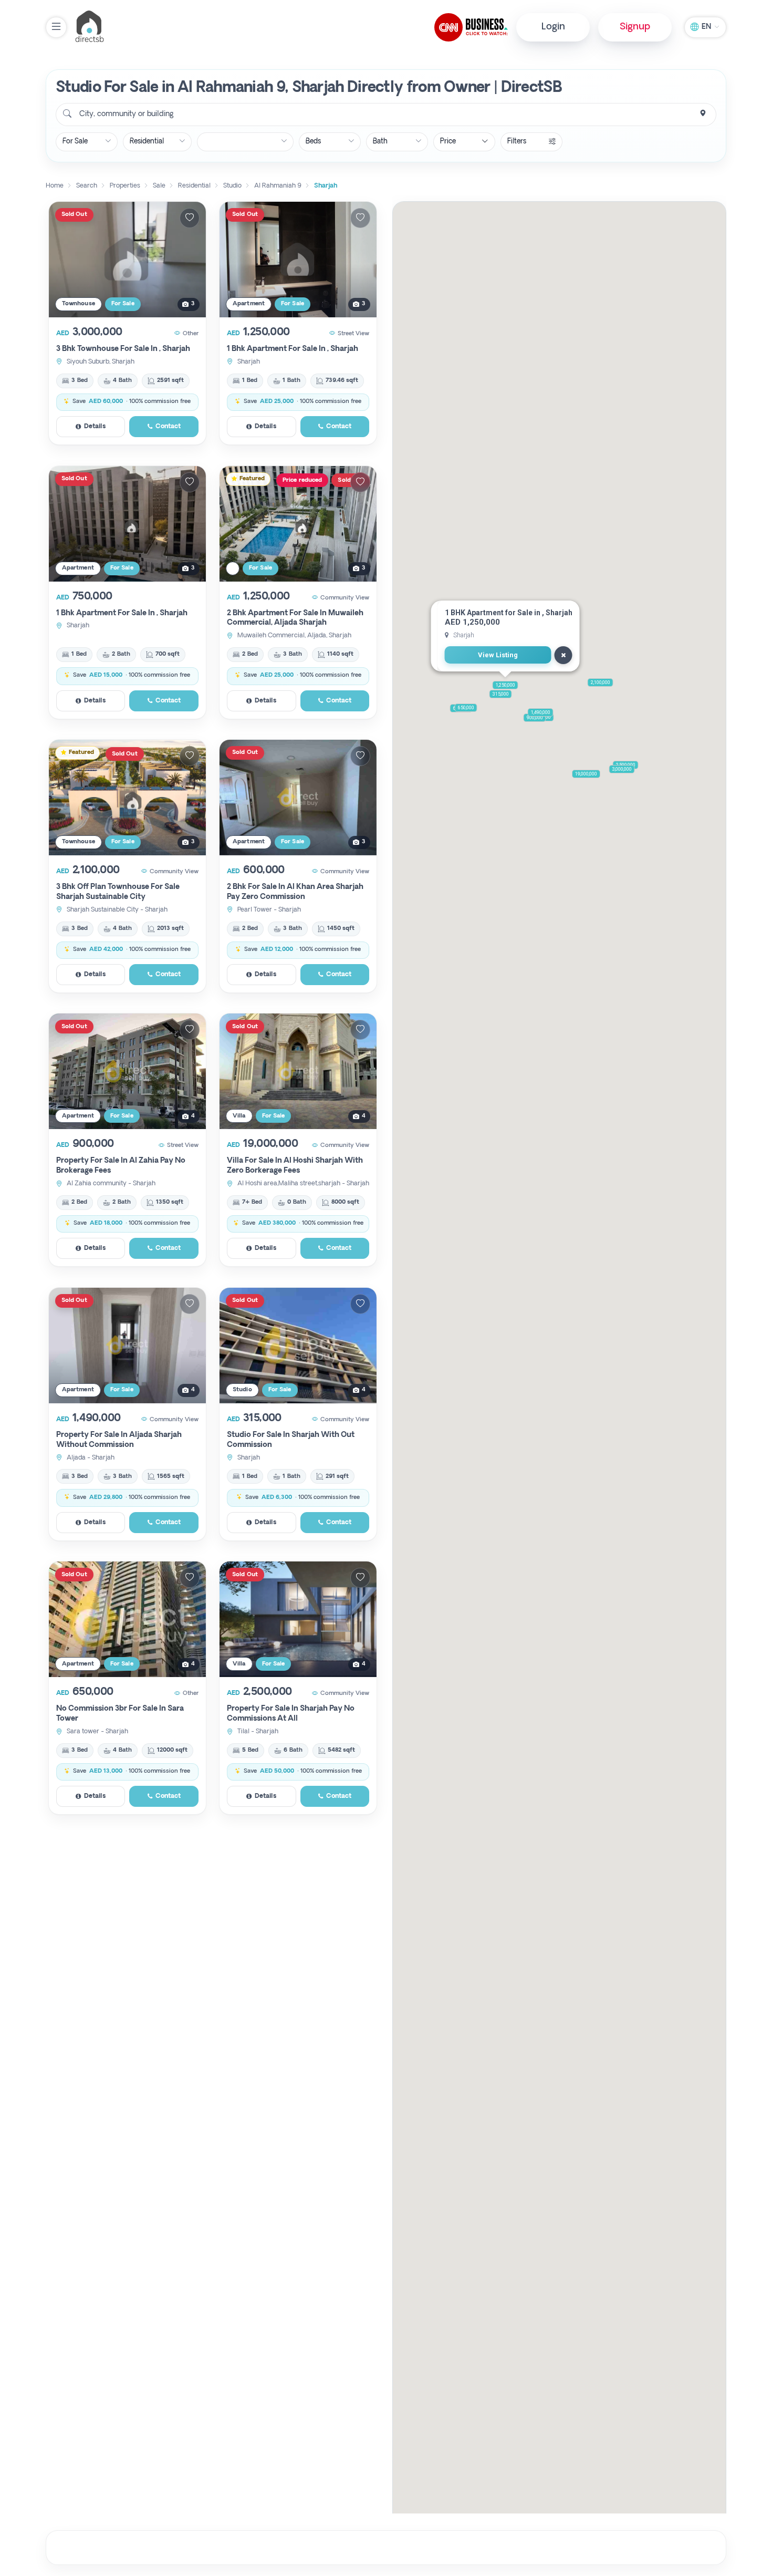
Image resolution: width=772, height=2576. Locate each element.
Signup (635, 27)
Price (448, 142)
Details (95, 427)
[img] (127, 260)
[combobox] (386, 115)
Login (553, 27)
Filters (517, 142)
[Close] (564, 655)
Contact (168, 427)
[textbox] (126, 115)
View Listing (498, 655)
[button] (505, 685)
